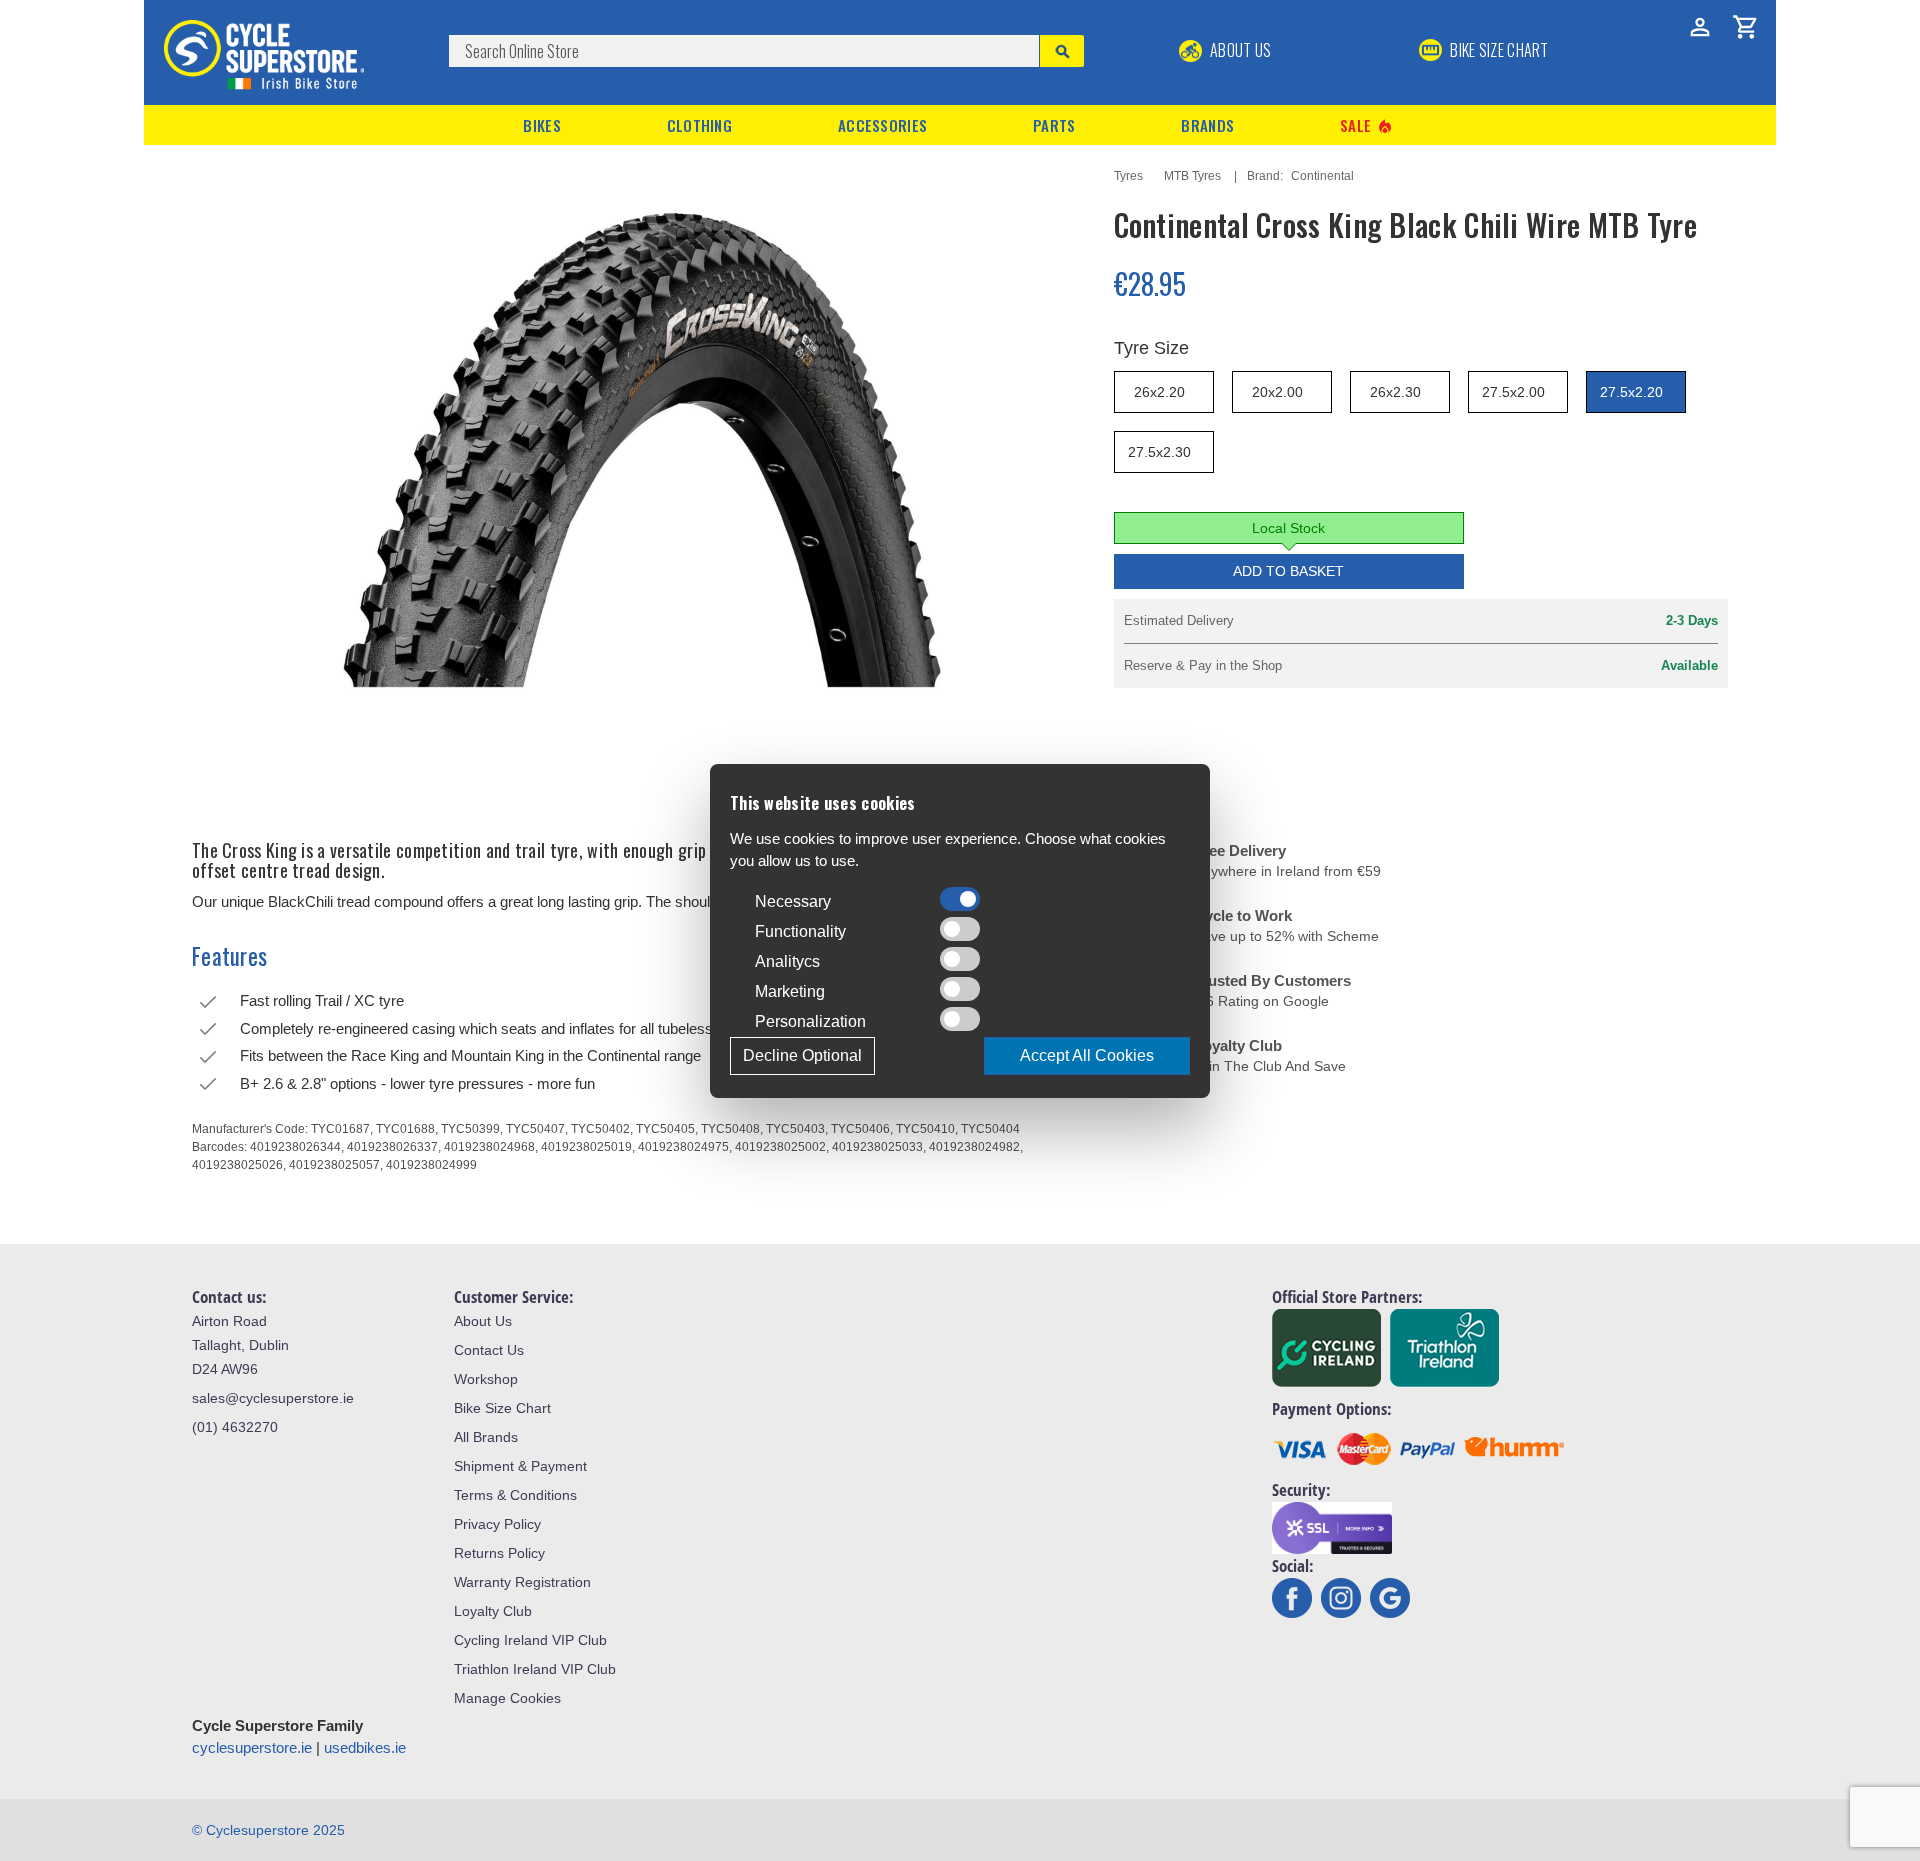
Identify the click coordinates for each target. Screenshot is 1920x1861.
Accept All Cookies (1087, 1055)
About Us (1239, 50)
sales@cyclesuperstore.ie (273, 1398)
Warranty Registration (522, 1582)
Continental (1322, 176)
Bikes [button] (542, 125)
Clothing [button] (699, 125)
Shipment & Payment (520, 1466)
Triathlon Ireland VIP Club (535, 1669)
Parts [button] (1054, 125)
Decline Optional (802, 1055)
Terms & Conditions (515, 1495)
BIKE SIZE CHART (1498, 50)
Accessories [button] (882, 125)
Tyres (1128, 176)
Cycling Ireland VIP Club (530, 1640)
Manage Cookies (507, 1698)
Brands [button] (1207, 125)
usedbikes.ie (365, 1747)
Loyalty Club (493, 1611)
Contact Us (489, 1350)
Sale (1367, 125)
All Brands (486, 1437)
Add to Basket (1288, 571)
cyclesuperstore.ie (252, 1747)
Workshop (486, 1379)
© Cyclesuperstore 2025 (268, 1830)
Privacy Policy (497, 1524)
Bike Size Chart (502, 1408)
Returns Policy (499, 1553)
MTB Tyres (1192, 176)
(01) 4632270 (235, 1427)
